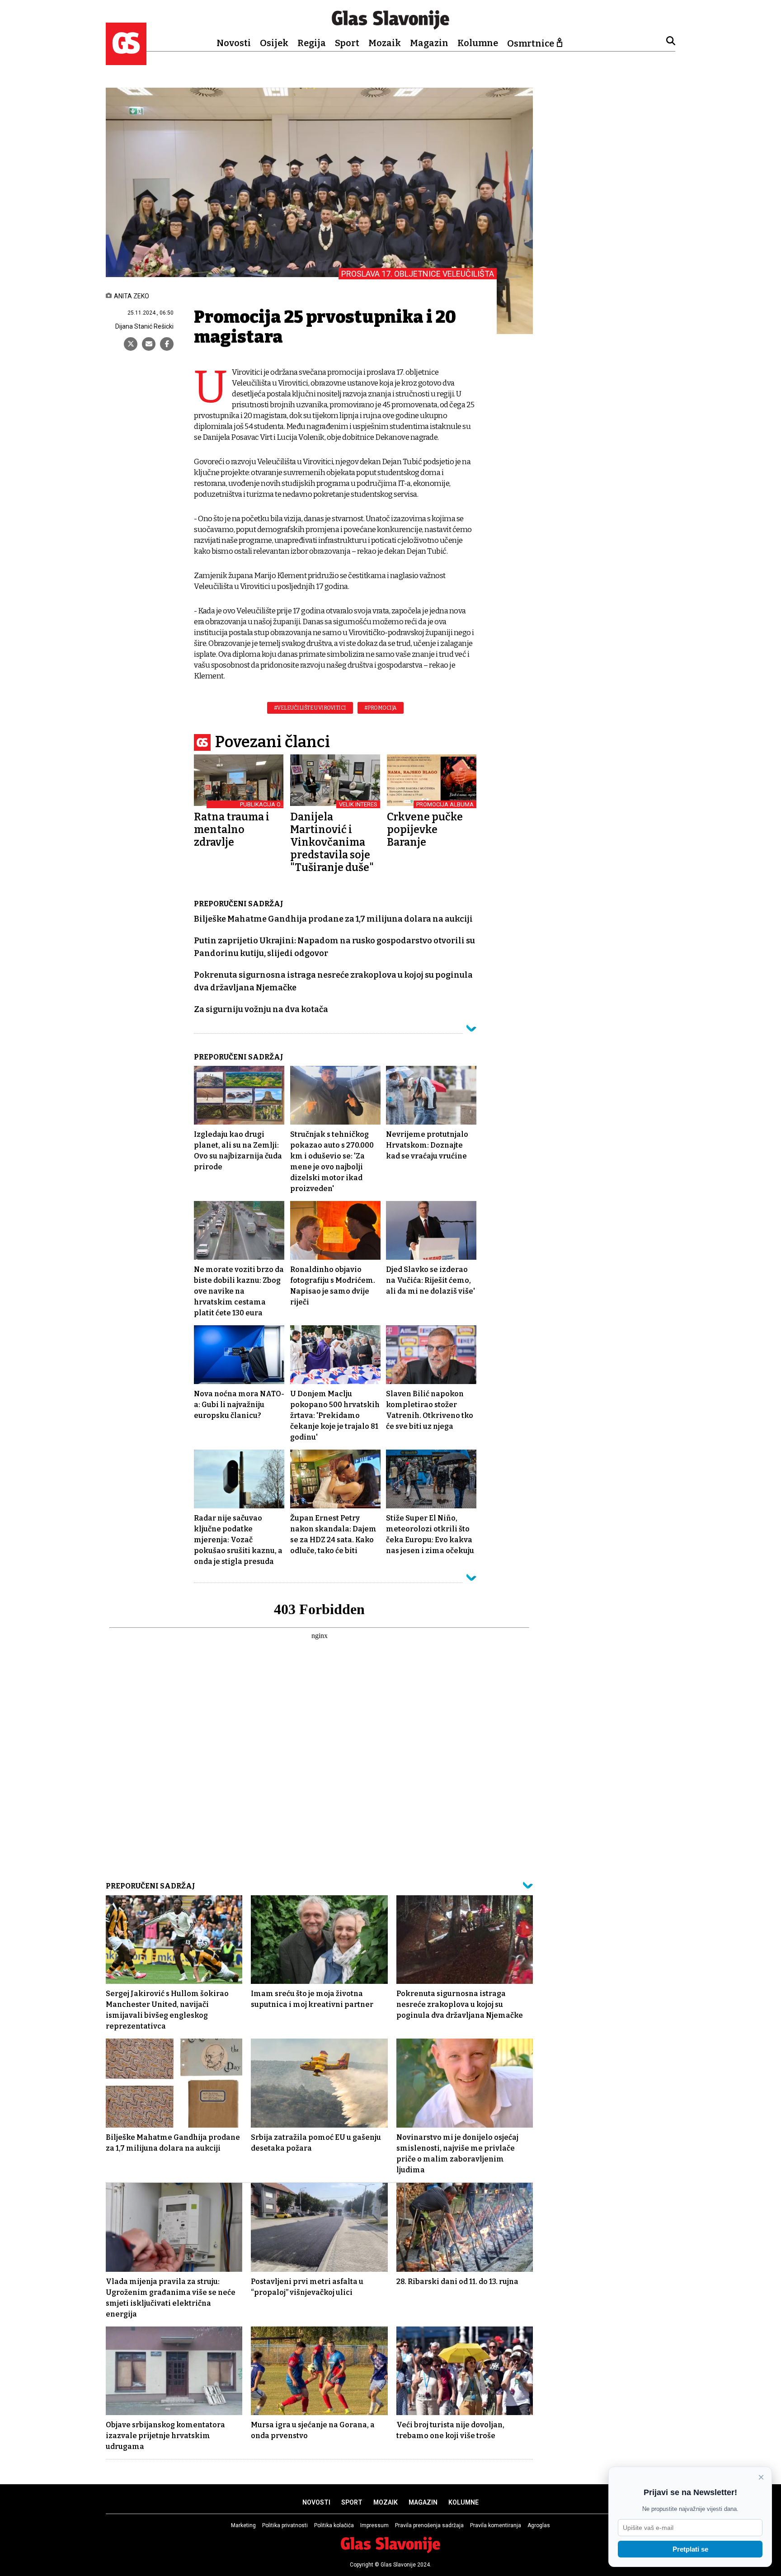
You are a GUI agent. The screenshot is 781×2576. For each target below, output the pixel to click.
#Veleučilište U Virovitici (310, 708)
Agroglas (539, 2525)
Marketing (243, 2525)
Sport (347, 43)
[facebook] (167, 344)
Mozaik (385, 43)
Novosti (234, 43)
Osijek (274, 43)
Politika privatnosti (285, 2525)
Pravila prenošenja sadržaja (429, 2525)
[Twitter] (131, 344)
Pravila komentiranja (496, 2525)
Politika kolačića (334, 2525)
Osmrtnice (531, 43)
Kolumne (478, 43)
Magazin (429, 43)
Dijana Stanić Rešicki (144, 326)
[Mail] (149, 344)
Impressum (374, 2525)
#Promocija (381, 708)
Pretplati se (690, 2549)
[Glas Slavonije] (126, 61)
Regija (312, 43)
